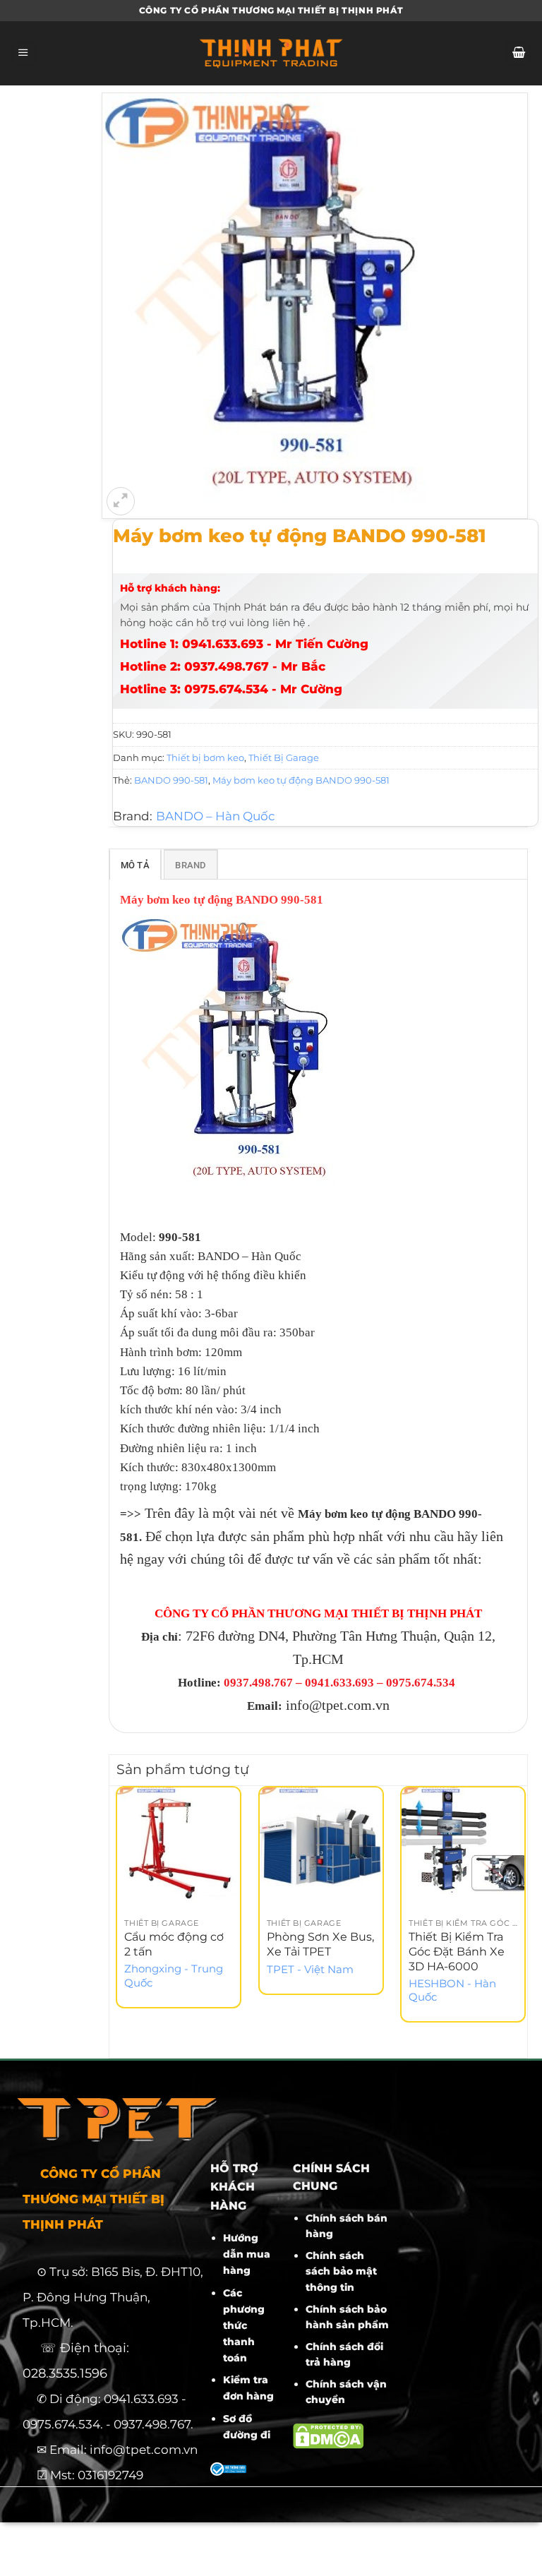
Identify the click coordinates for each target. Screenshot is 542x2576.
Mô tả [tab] (135, 865)
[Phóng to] (121, 501)
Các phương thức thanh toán (244, 2325)
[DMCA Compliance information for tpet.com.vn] (328, 2435)
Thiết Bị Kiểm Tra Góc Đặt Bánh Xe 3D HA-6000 (457, 1952)
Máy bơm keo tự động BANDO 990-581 (301, 780)
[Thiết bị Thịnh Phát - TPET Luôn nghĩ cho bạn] (271, 53)
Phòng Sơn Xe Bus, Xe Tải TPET (320, 1944)
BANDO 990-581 (171, 780)
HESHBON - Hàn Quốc (452, 1990)
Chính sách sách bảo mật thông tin (341, 2271)
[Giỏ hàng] (518, 54)
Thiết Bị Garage (284, 757)
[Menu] (24, 54)
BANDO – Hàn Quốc (216, 816)
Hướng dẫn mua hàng (247, 2254)
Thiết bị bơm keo (205, 757)
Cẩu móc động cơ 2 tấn (174, 1944)
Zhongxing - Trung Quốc (174, 1976)
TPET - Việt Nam (310, 1970)
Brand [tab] (190, 865)
